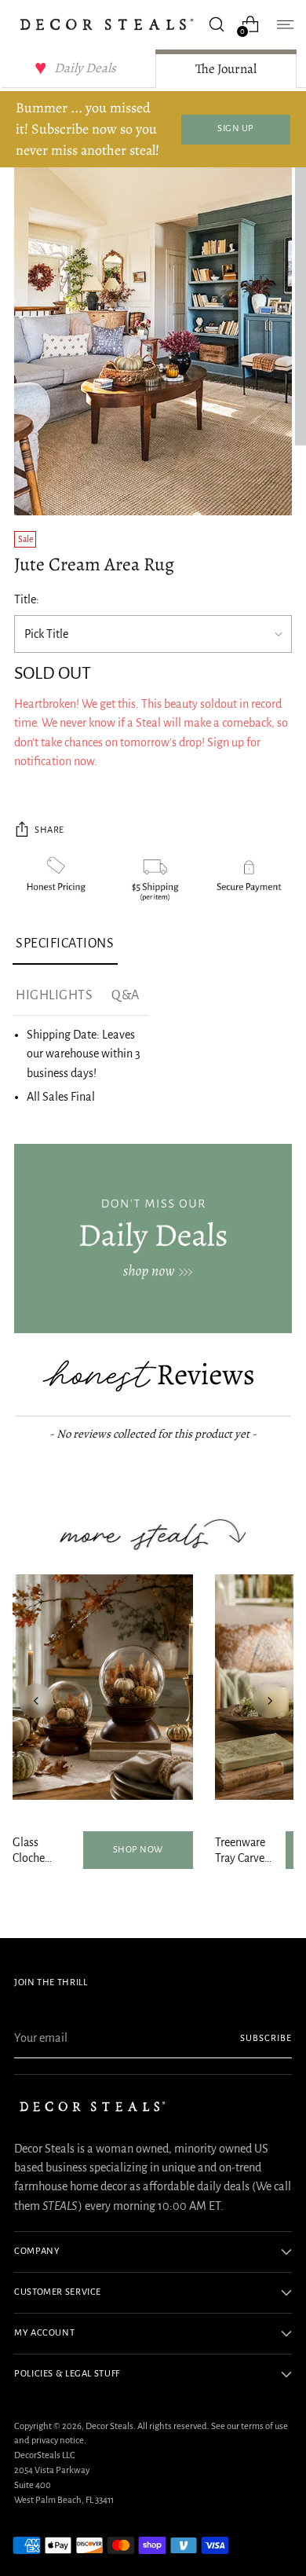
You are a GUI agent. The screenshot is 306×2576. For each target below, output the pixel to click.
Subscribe (266, 2038)
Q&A (126, 995)
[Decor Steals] (107, 24)
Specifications (65, 944)
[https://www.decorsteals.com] (153, 1239)
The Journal (226, 69)
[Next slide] (270, 1701)
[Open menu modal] (284, 24)
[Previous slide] (36, 1701)
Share (49, 830)
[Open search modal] (216, 24)
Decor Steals (109, 2426)
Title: (27, 599)
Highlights (54, 995)
